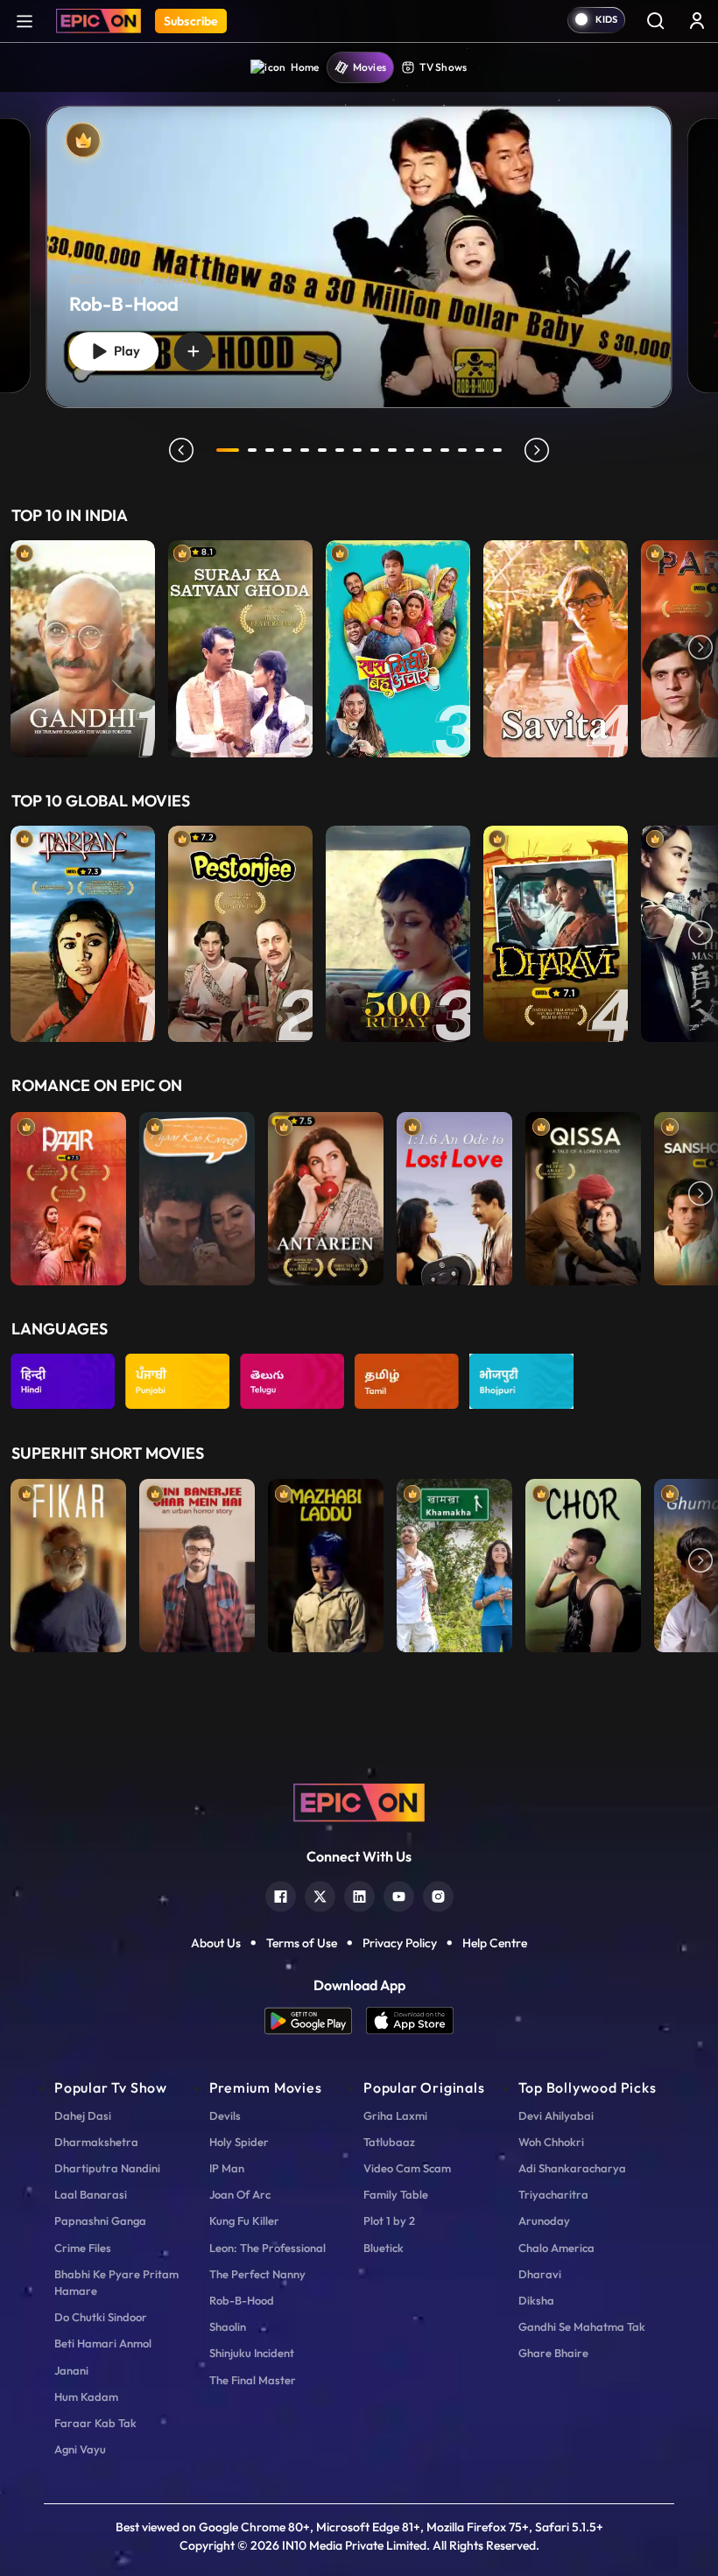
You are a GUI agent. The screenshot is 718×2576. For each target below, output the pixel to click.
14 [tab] (462, 450)
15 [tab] (480, 450)
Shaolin (228, 2326)
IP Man (227, 2168)
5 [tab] (305, 450)
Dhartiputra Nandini (107, 2168)
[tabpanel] (359, 243)
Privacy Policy (400, 1943)
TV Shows (443, 67)
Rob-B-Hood (242, 2300)
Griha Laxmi (395, 2115)
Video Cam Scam (407, 2168)
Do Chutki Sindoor (101, 2317)
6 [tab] (322, 450)
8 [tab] (357, 450)
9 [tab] (375, 450)
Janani (71, 2370)
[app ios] (410, 2020)
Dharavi (540, 2274)
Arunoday (544, 2221)
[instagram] (438, 1894)
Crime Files (83, 2248)
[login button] (697, 20)
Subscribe (191, 21)
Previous (18, 649)
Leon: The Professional (267, 2248)
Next (700, 649)
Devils (225, 2115)
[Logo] (99, 21)
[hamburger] (25, 21)
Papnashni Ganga (100, 2221)
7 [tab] (340, 450)
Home (305, 67)
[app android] (315, 2020)
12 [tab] (427, 450)
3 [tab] (270, 450)
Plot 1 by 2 (389, 2221)
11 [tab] (410, 450)
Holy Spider (239, 2142)
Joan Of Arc (240, 2194)
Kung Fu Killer (244, 2221)
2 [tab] (252, 450)
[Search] (655, 20)
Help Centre (495, 1943)
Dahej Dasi (83, 2115)
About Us (216, 1943)
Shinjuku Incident (252, 2353)
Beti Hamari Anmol (103, 2343)
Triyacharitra (553, 2194)
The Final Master (253, 2380)
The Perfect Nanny (257, 2274)
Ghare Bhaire (553, 2353)
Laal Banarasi (91, 2194)
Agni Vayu (80, 2449)
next (537, 450)
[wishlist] (194, 351)
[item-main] (83, 649)
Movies (370, 67)
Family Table (396, 2194)
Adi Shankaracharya (572, 2168)
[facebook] (281, 1894)
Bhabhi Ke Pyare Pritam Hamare (116, 2282)
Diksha (536, 2300)
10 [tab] (392, 450)
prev (181, 450)
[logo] (359, 1801)
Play (123, 350)
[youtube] (399, 1894)
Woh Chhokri (551, 2142)
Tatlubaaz (389, 2142)
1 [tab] (228, 450)
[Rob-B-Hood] (359, 257)
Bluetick (384, 2248)
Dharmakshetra (96, 2142)
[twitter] (320, 1894)
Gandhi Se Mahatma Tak (582, 2326)
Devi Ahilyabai (556, 2115)
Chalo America (556, 2248)
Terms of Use (302, 1943)
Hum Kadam (86, 2397)
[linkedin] (359, 1894)
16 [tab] (497, 450)
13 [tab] (445, 450)
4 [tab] (287, 450)
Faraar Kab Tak (95, 2423)
